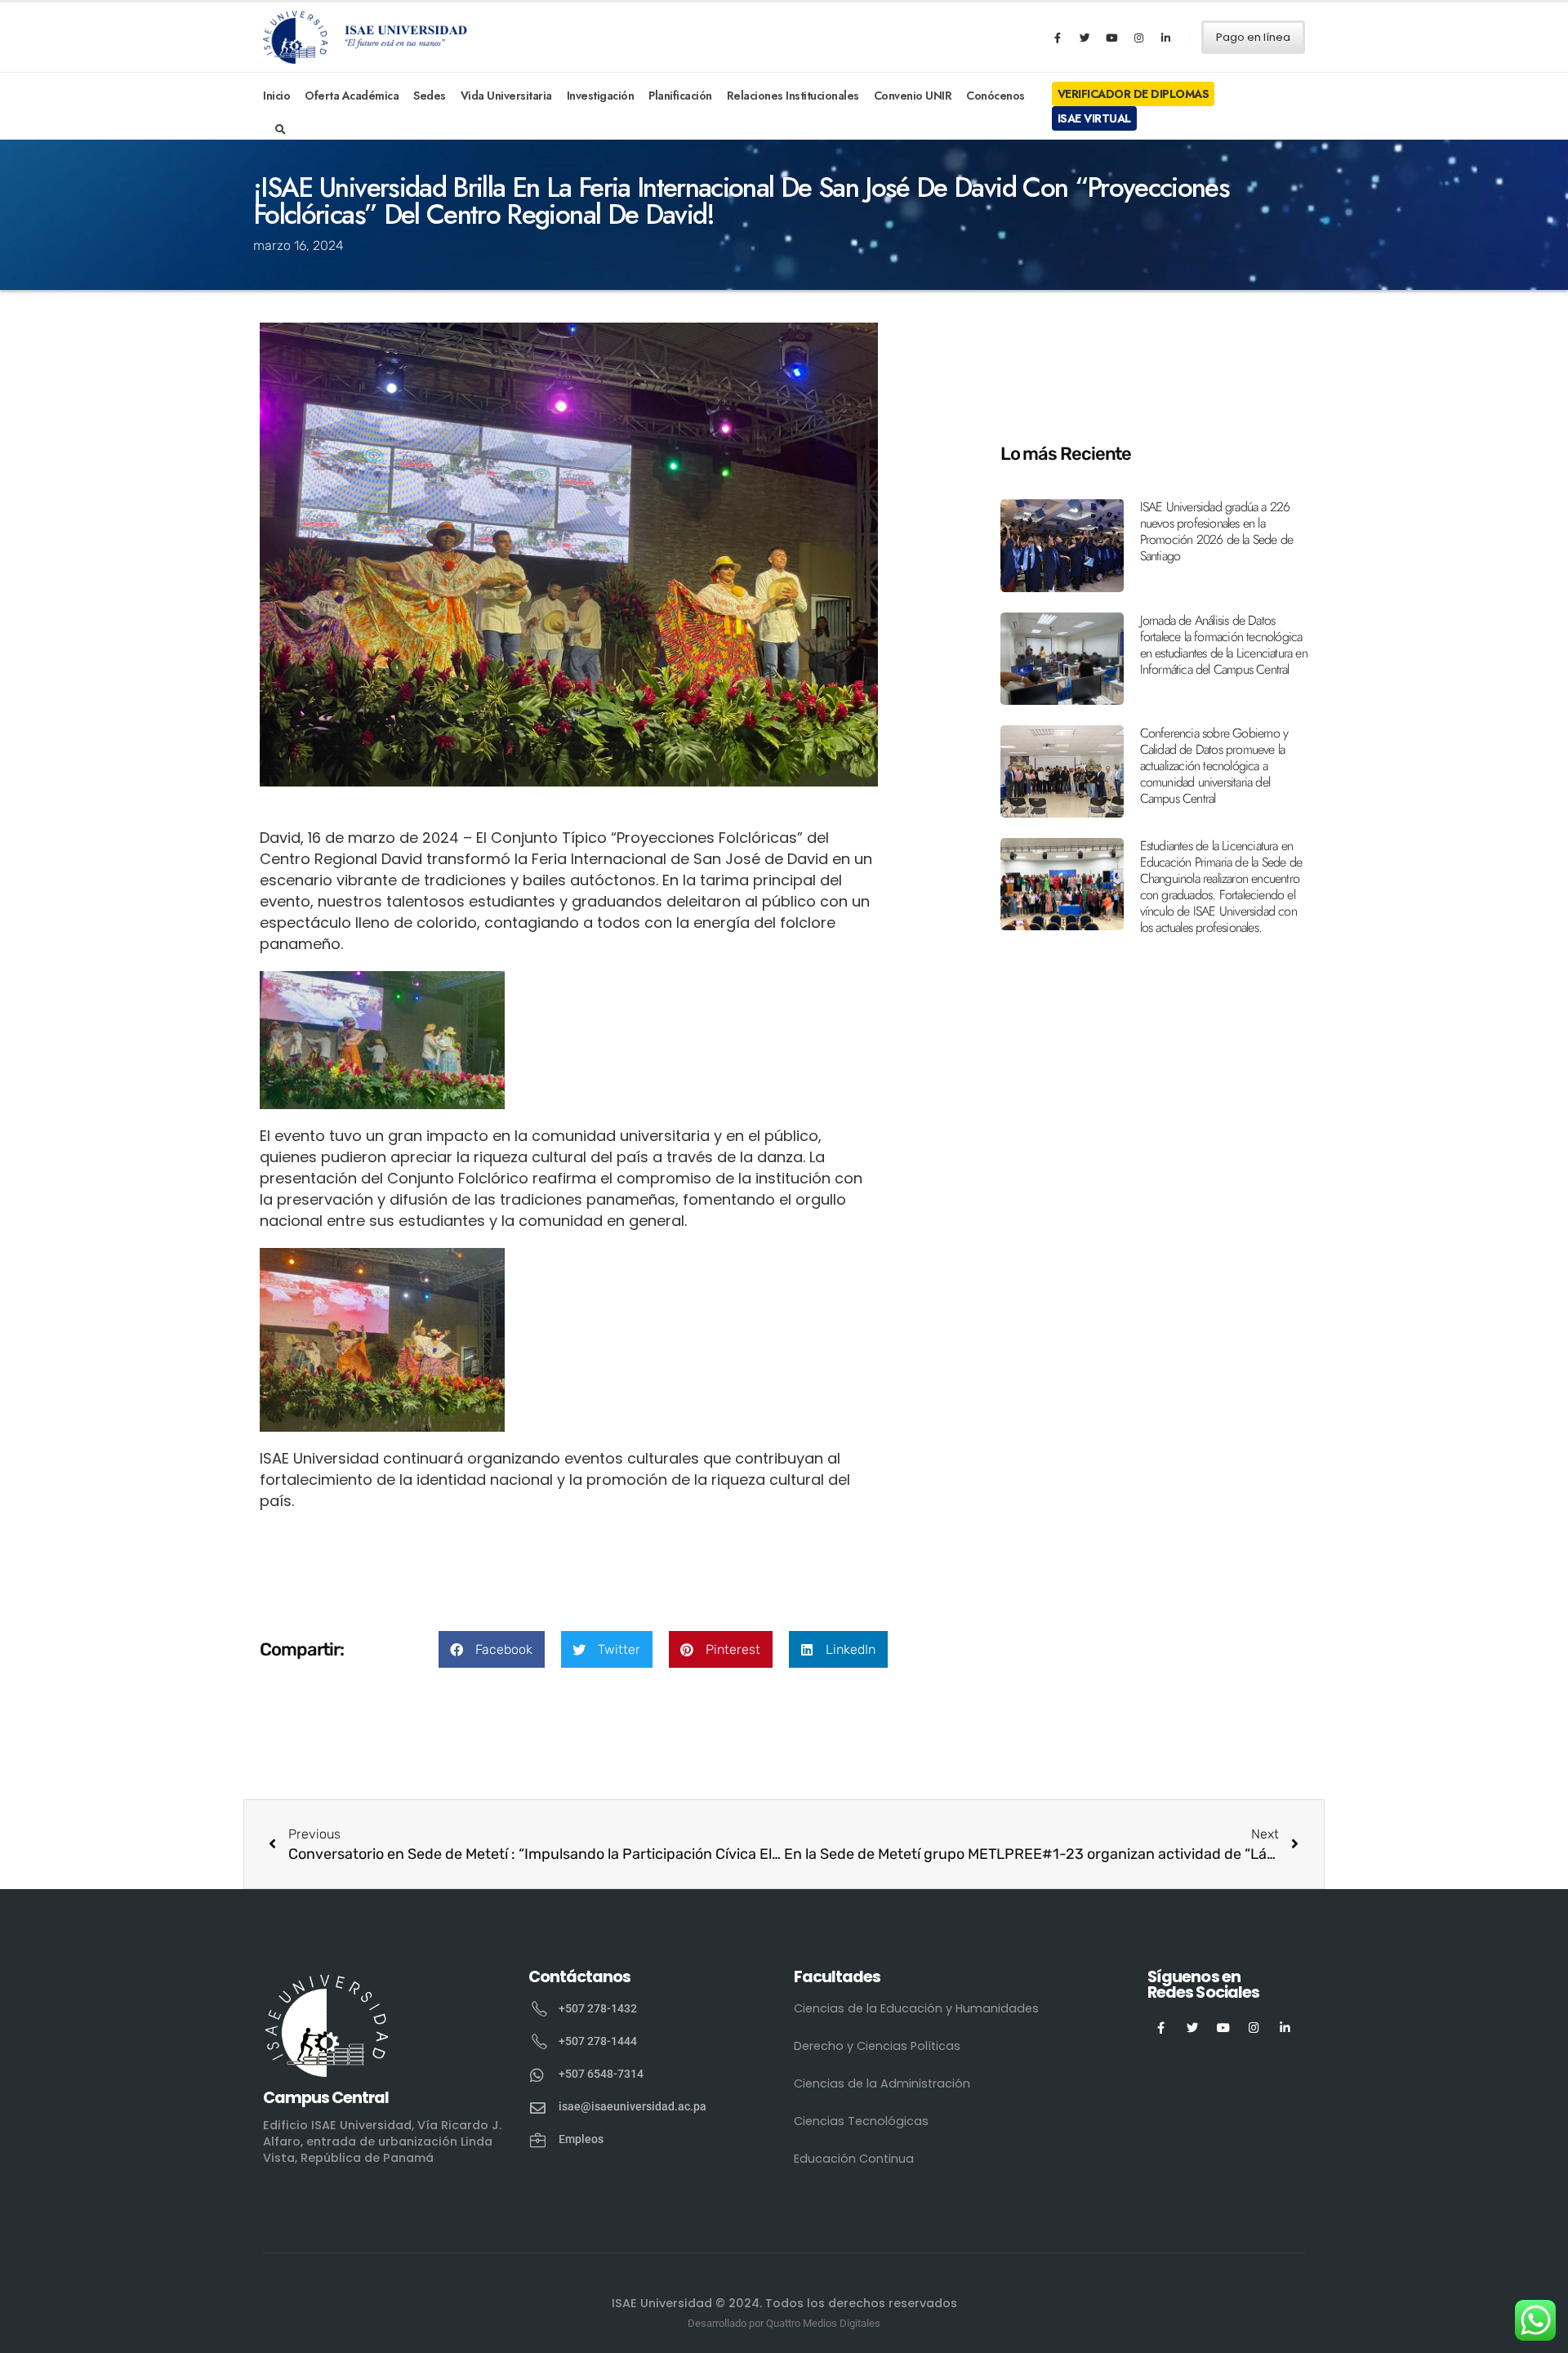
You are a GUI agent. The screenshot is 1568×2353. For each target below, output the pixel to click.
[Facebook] (1058, 38)
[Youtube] (1111, 38)
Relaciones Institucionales (793, 96)
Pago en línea (1253, 37)
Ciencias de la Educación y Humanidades (916, 2008)
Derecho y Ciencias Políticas (877, 2046)
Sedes (430, 96)
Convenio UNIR (913, 96)
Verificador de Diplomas (1134, 94)
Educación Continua (854, 2159)
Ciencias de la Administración (882, 2083)
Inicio (276, 96)
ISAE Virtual (1094, 118)
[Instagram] (1138, 38)
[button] (492, 1649)
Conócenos (996, 96)
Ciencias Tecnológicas (861, 2121)
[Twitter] (1085, 38)
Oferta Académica (352, 96)
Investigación (601, 96)
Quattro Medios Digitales (823, 2323)
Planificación (680, 96)
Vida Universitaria (506, 96)
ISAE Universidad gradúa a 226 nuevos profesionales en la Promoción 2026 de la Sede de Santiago (1217, 531)
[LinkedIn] (1165, 38)
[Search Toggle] (281, 130)
